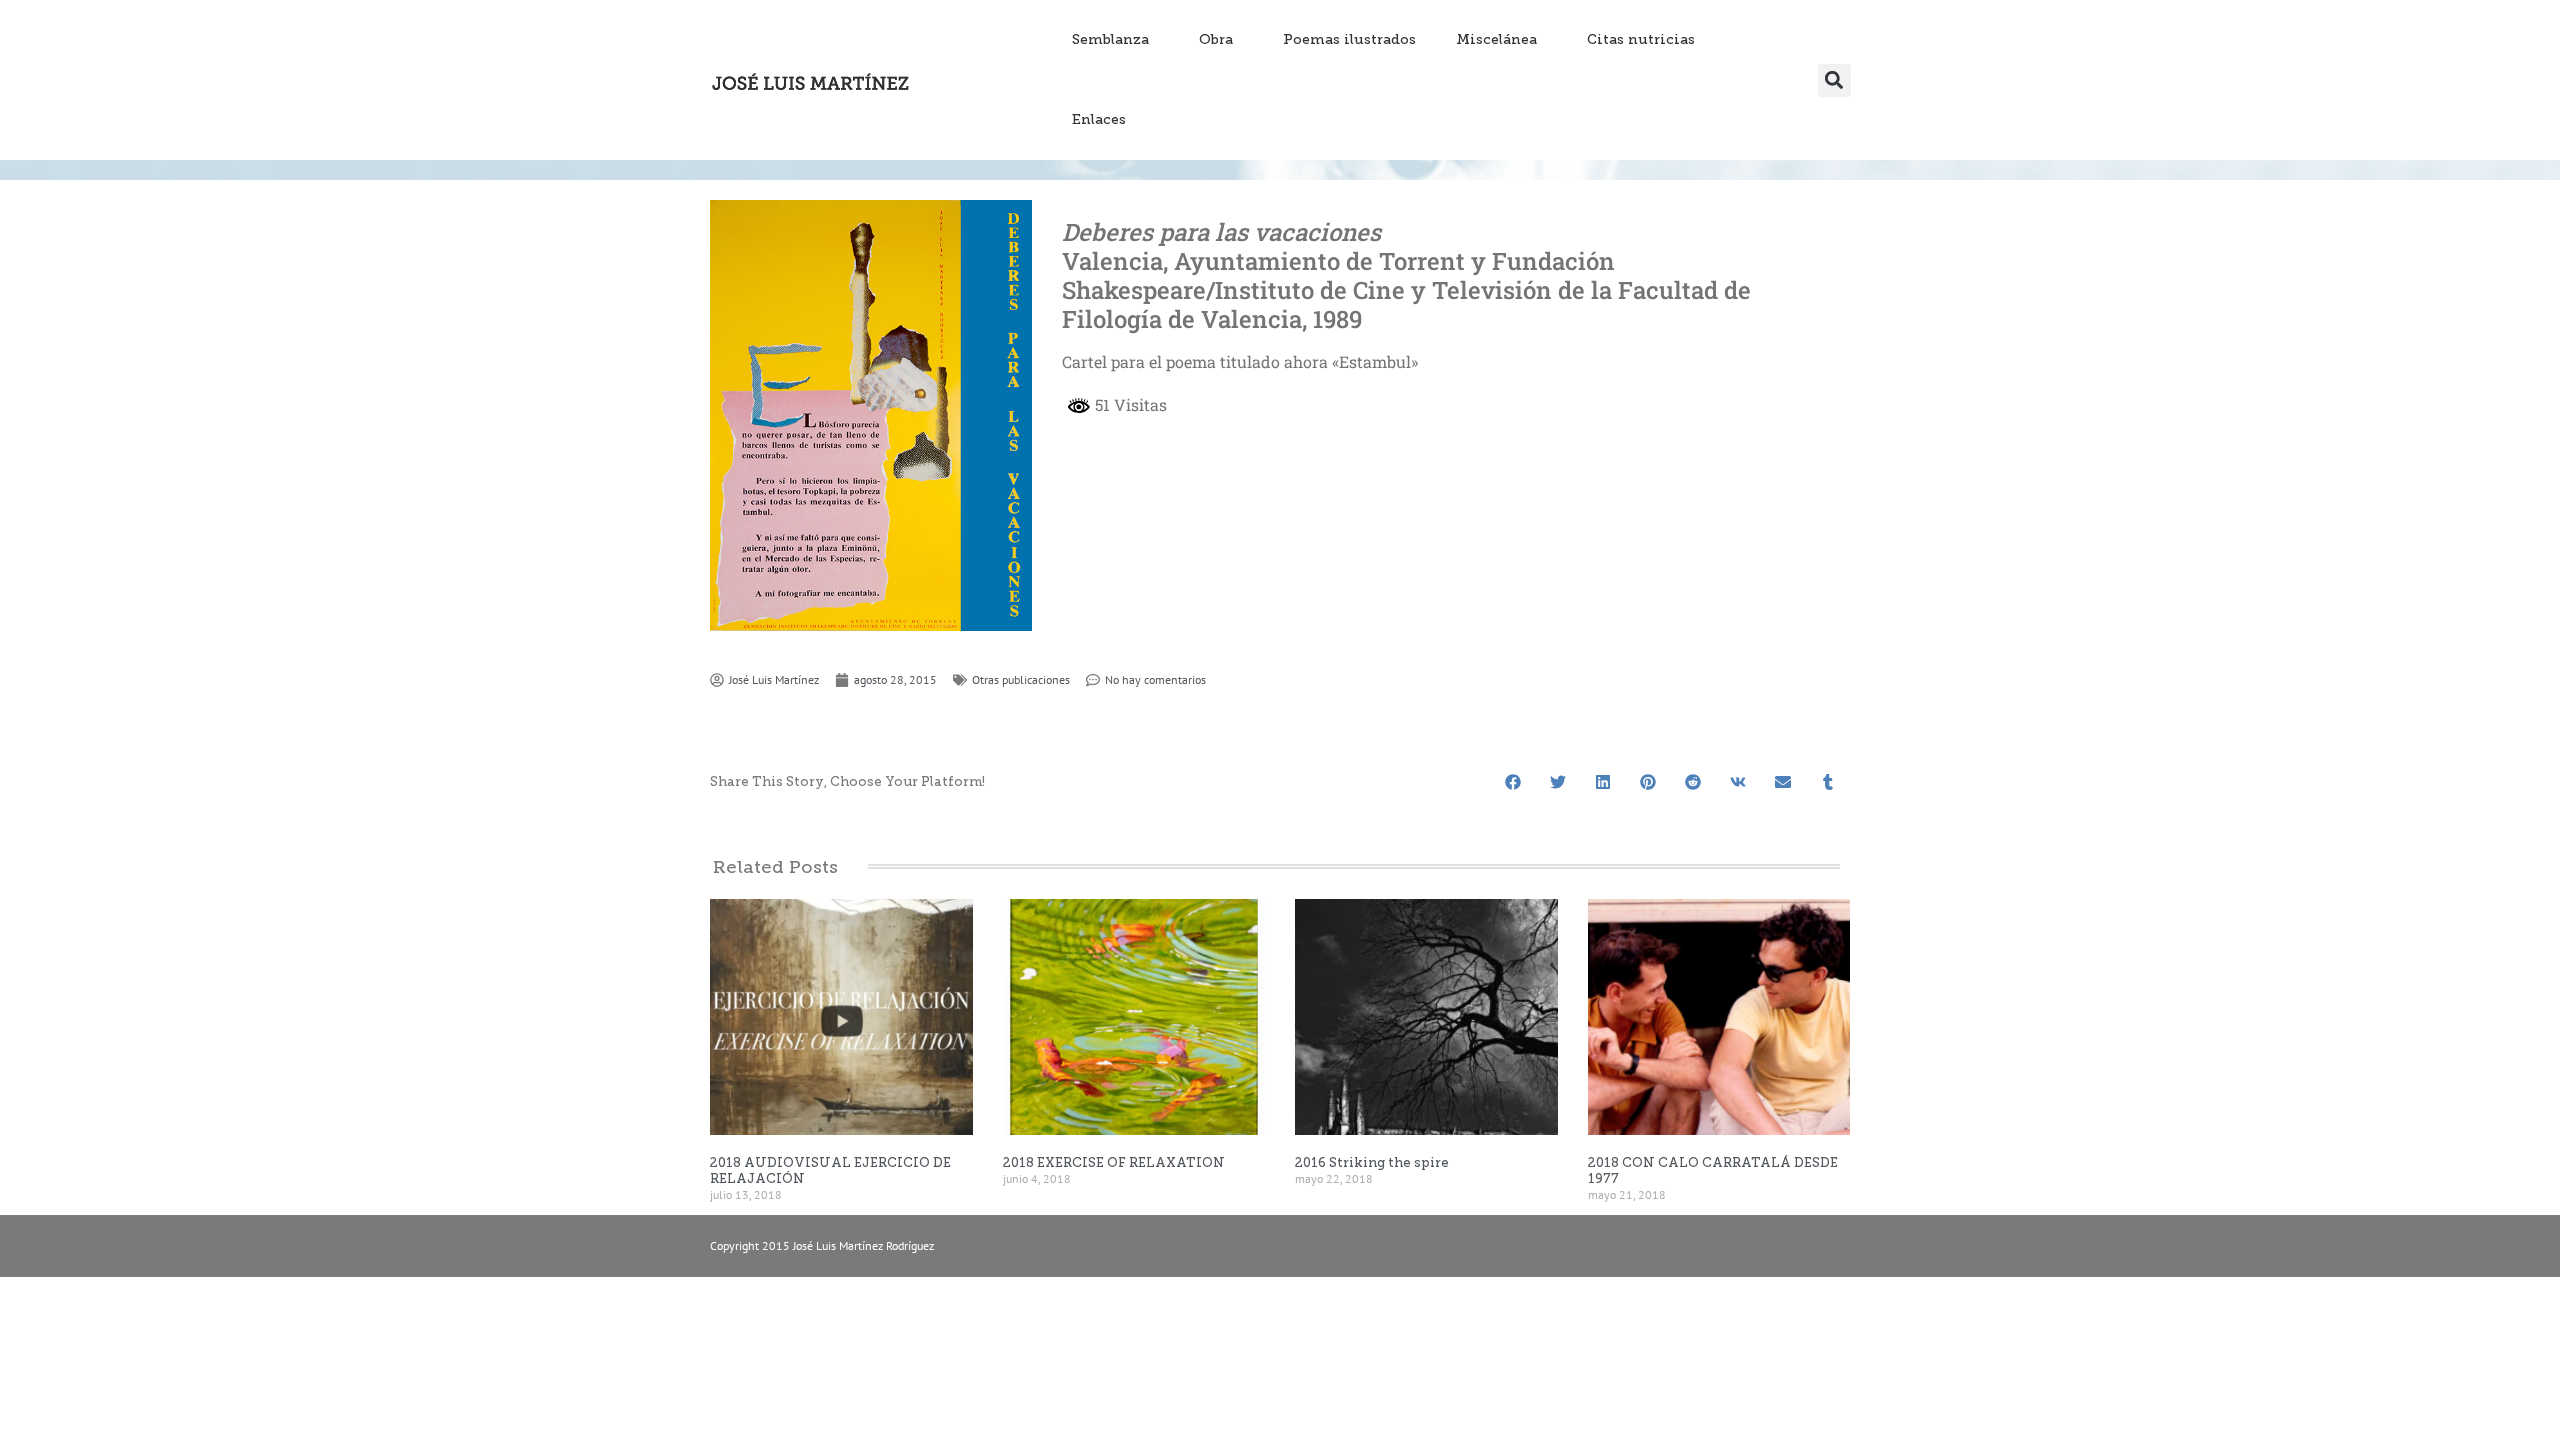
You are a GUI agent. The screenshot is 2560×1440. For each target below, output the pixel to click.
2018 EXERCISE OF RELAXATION (1114, 1162)
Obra (1216, 39)
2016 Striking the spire (1372, 1162)
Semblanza (1110, 39)
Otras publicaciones (1021, 679)
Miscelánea (1496, 39)
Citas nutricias (1641, 39)
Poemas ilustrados (1349, 39)
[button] (1834, 80)
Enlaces (1099, 119)
